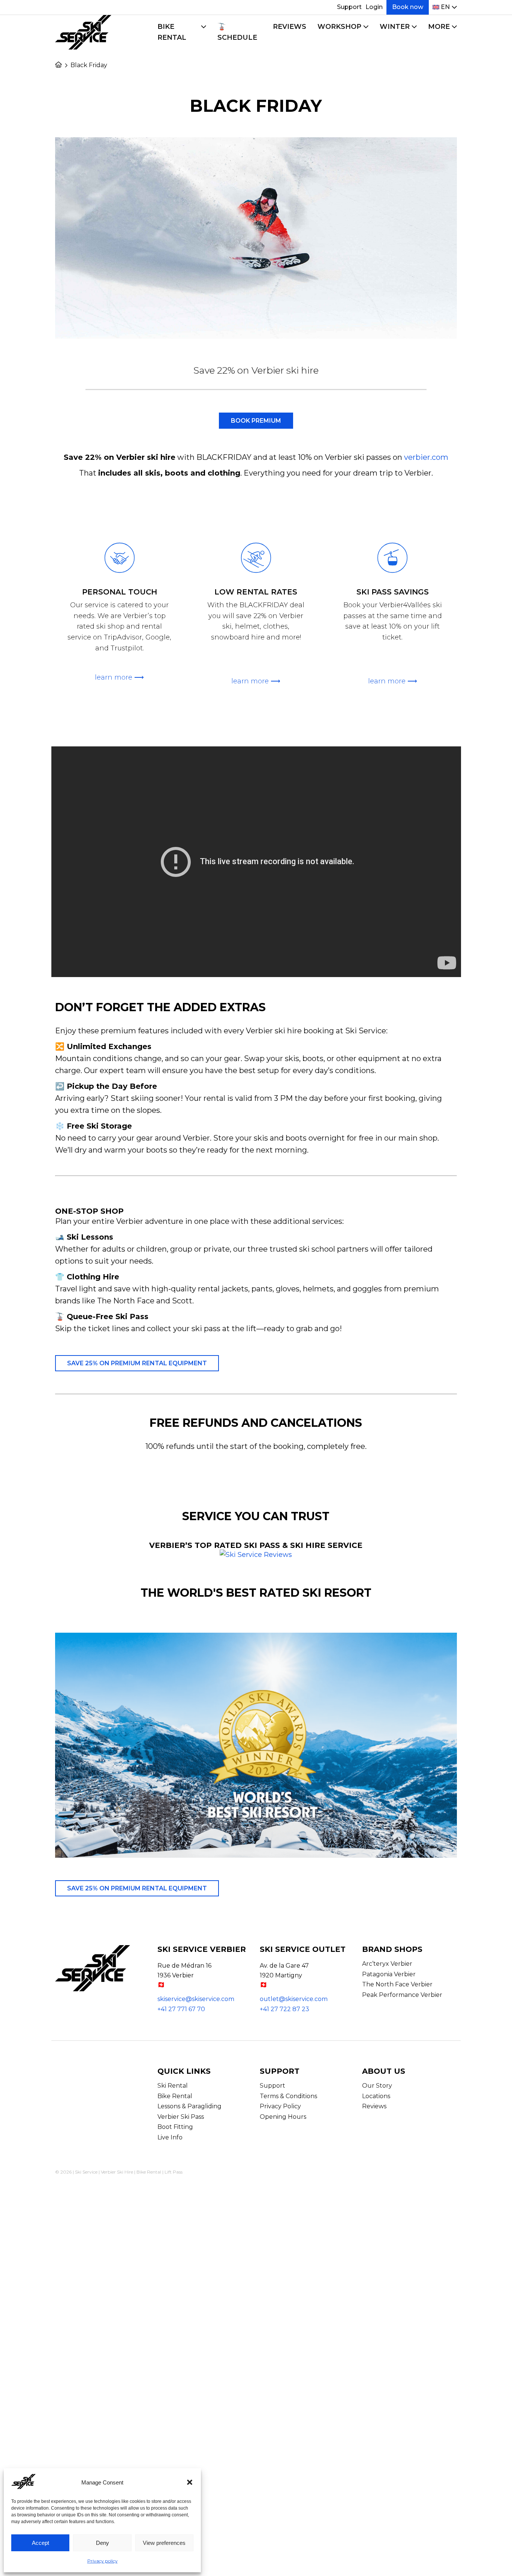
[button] (190, 2482)
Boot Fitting (175, 2127)
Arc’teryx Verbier (387, 1964)
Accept (40, 2543)
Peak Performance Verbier (402, 1995)
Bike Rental (172, 32)
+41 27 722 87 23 (284, 2009)
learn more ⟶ (119, 677)
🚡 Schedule (237, 32)
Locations (376, 2096)
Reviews (290, 27)
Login (374, 7)
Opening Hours (283, 2117)
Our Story (377, 2086)
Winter (395, 27)
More (439, 27)
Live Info (170, 2137)
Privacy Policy (280, 2106)
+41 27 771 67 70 (181, 2009)
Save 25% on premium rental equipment (137, 1363)
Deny (103, 2543)
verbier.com (426, 457)
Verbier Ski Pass (181, 2117)
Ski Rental (173, 2086)
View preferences (164, 2543)
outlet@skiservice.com (294, 1999)
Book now (408, 7)
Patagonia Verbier (389, 1974)
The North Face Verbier (397, 1984)
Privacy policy (103, 2561)
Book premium (256, 421)
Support (349, 7)
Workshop (339, 27)
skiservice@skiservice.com (196, 1999)
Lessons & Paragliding (189, 2106)
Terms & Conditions (288, 2096)
